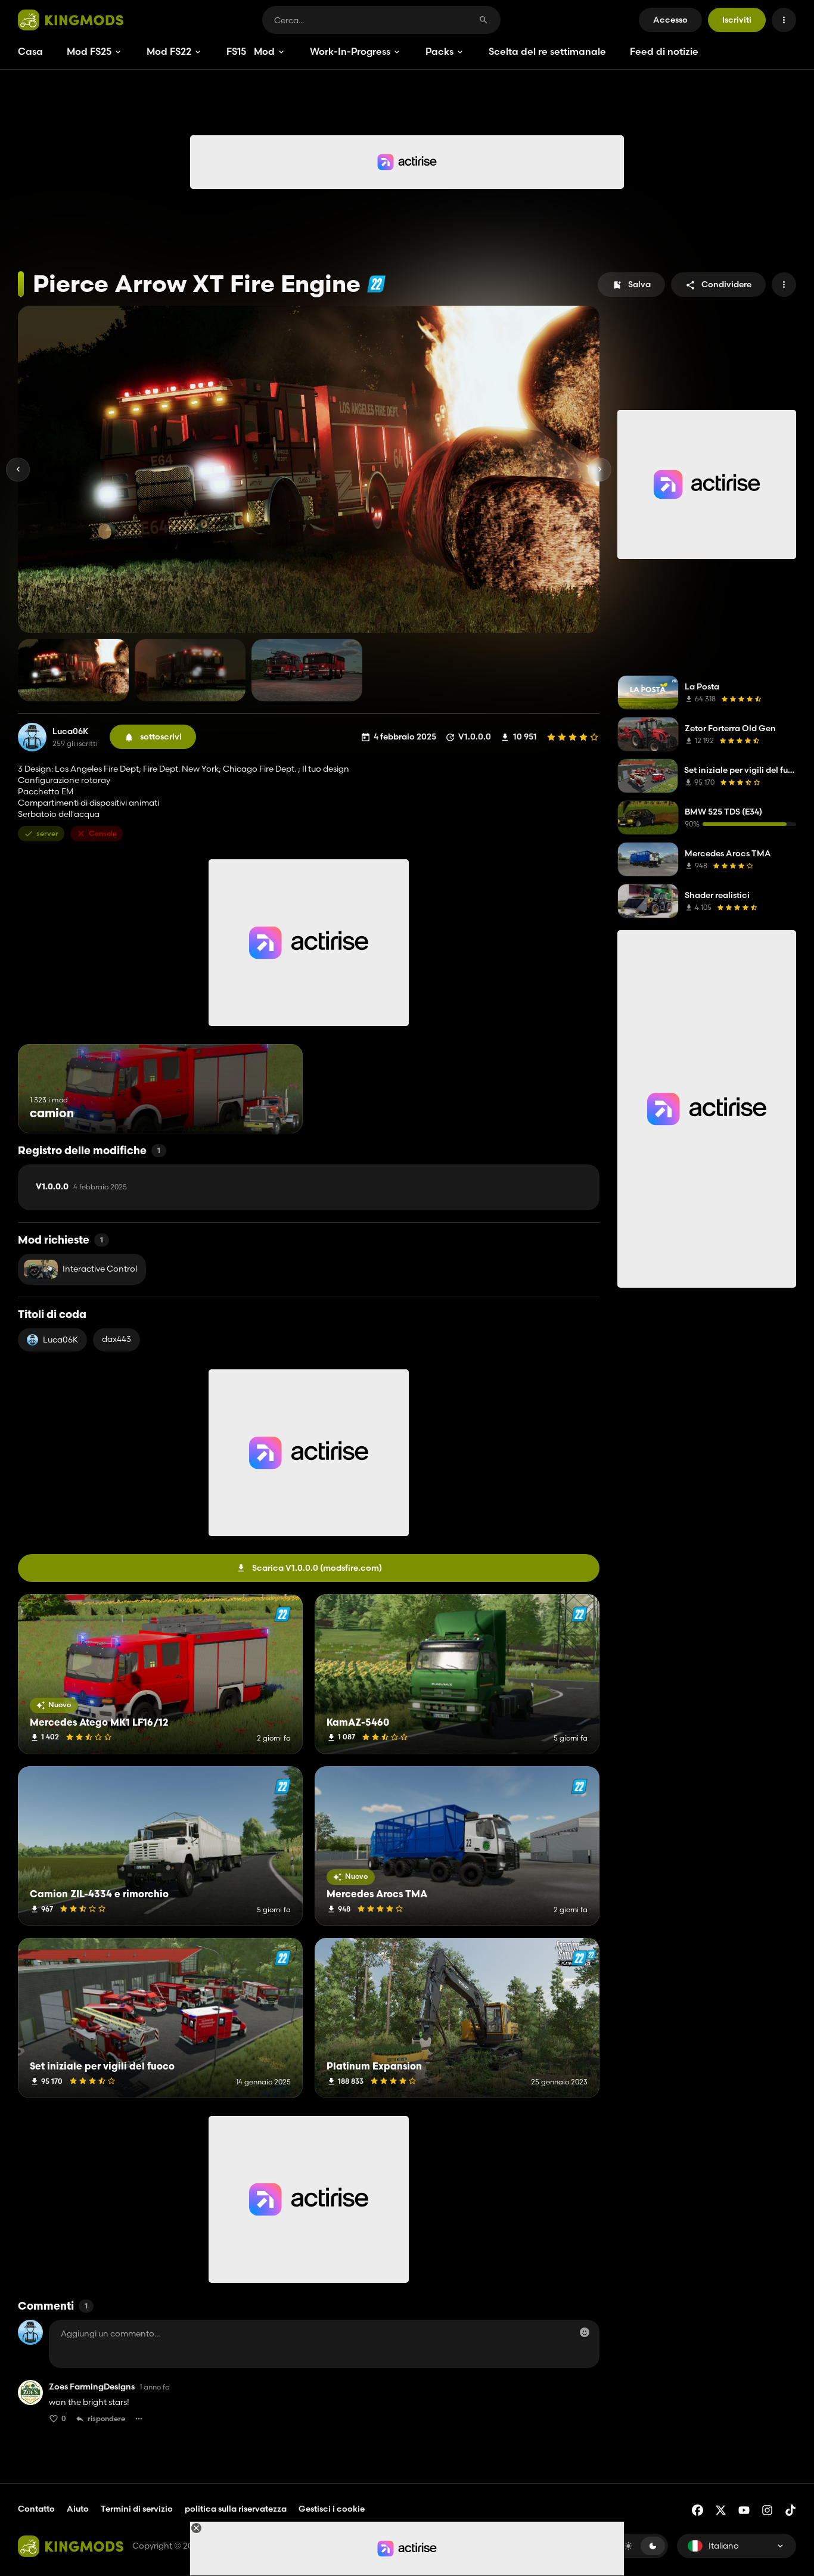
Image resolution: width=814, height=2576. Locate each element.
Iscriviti (737, 20)
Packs (439, 51)
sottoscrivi (161, 737)
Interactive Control (100, 1269)
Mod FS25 (89, 51)
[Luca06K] (32, 737)
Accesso (670, 20)
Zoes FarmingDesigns (92, 2387)
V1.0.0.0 (81, 1187)
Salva (639, 284)
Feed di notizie (664, 51)
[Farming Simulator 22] (376, 284)
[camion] (271, 1111)
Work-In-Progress (350, 51)
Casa (30, 51)
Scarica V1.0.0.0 (317, 1568)
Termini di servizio (137, 2509)
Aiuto (78, 2509)
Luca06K (71, 731)
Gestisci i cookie (332, 2509)
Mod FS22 (169, 51)
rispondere (106, 2418)
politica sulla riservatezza (236, 2509)
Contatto (36, 2509)
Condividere (726, 284)
